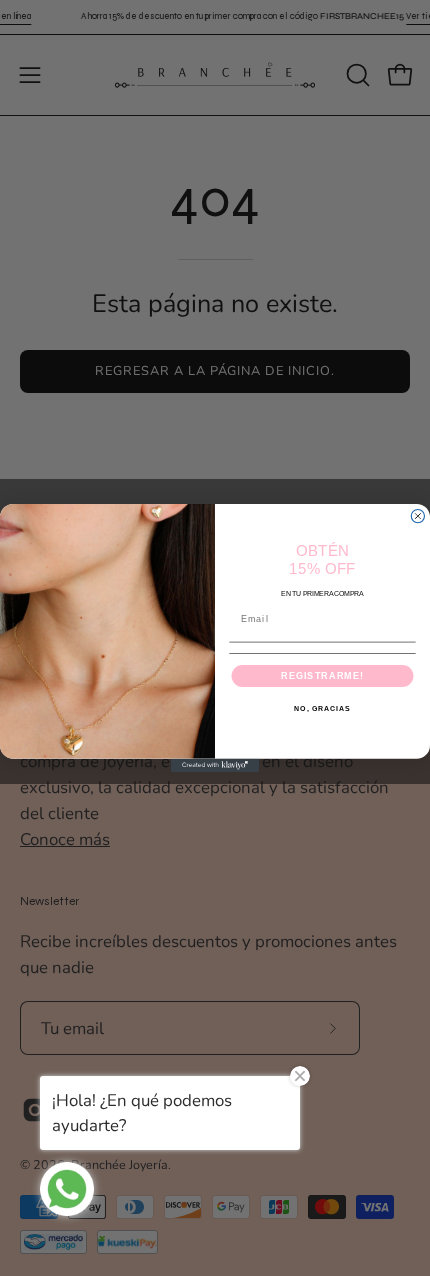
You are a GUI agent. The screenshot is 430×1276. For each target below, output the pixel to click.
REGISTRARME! (322, 675)
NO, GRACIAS (322, 709)
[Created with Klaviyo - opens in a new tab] (215, 765)
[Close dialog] (417, 516)
